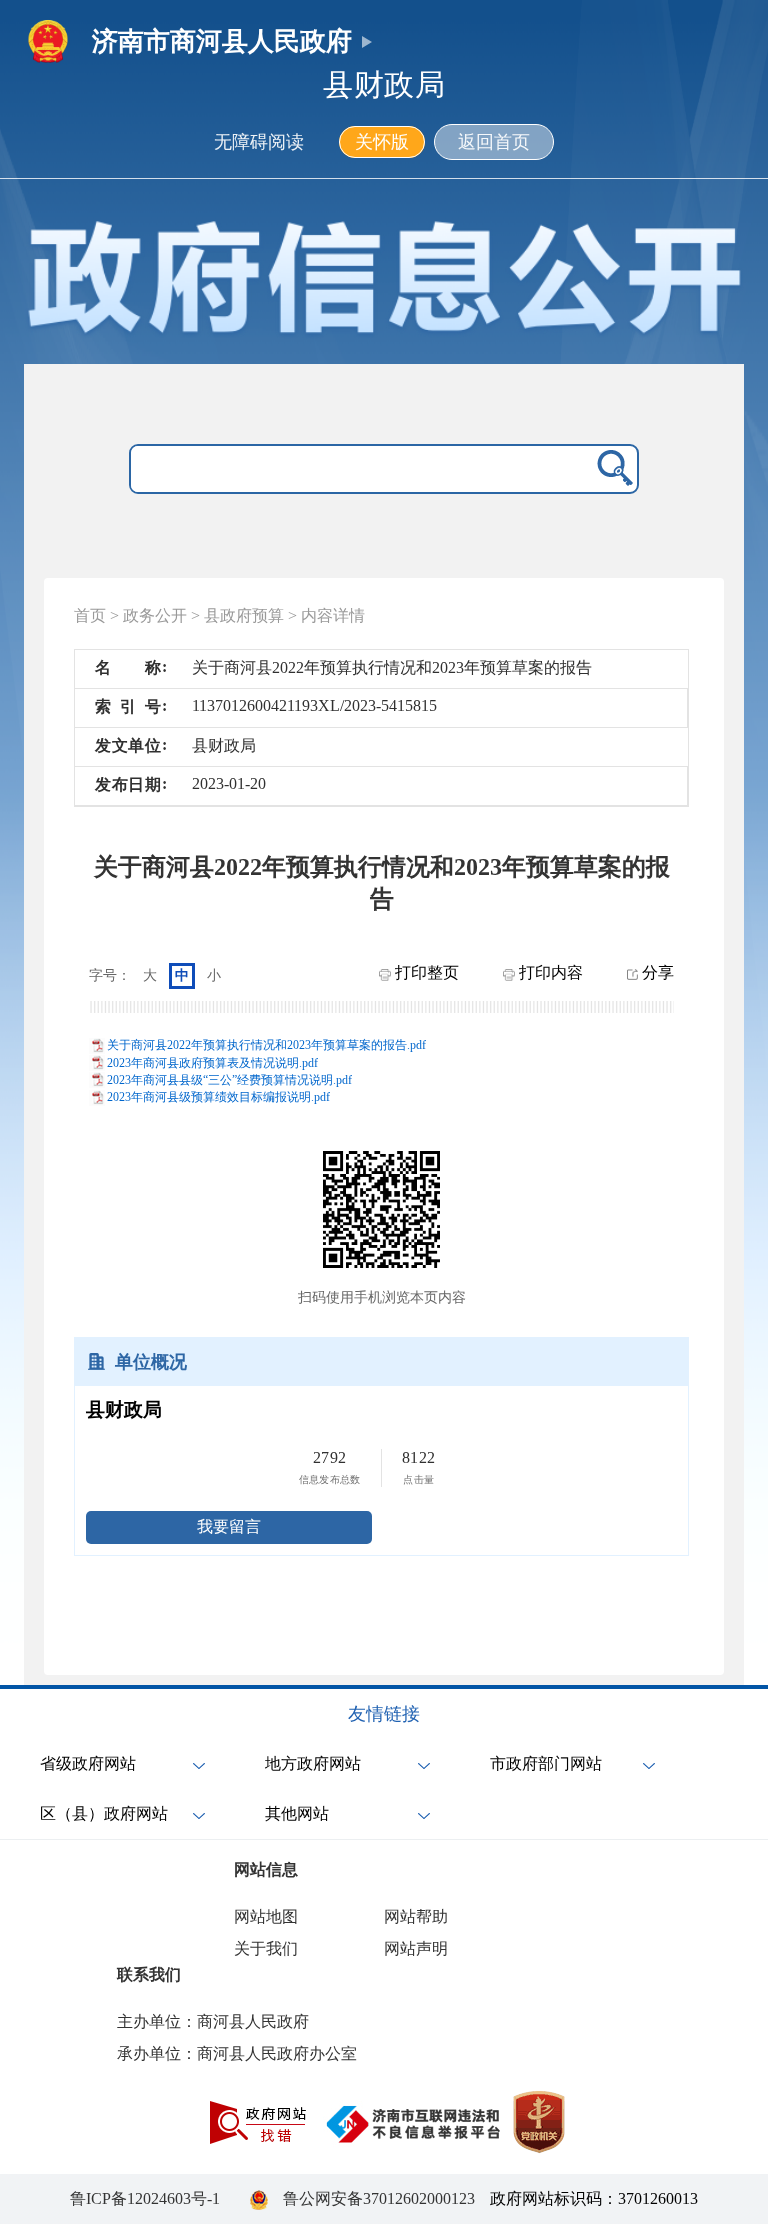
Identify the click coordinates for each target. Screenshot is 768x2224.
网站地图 (266, 1916)
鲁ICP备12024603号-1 (145, 2198)
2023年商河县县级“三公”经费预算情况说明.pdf (229, 1080)
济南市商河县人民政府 (222, 41)
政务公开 (155, 615)
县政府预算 (244, 615)
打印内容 (549, 972)
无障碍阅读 (259, 142)
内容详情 (333, 615)
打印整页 (425, 972)
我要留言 (229, 1526)
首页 (90, 615)
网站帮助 (416, 1916)
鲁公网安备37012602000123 (379, 2198)
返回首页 (494, 142)
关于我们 (266, 1948)
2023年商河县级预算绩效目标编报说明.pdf (218, 1097)
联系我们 (149, 1974)
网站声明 (416, 1948)
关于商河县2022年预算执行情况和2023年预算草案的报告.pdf (266, 1045)
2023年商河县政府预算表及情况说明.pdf (212, 1063)
